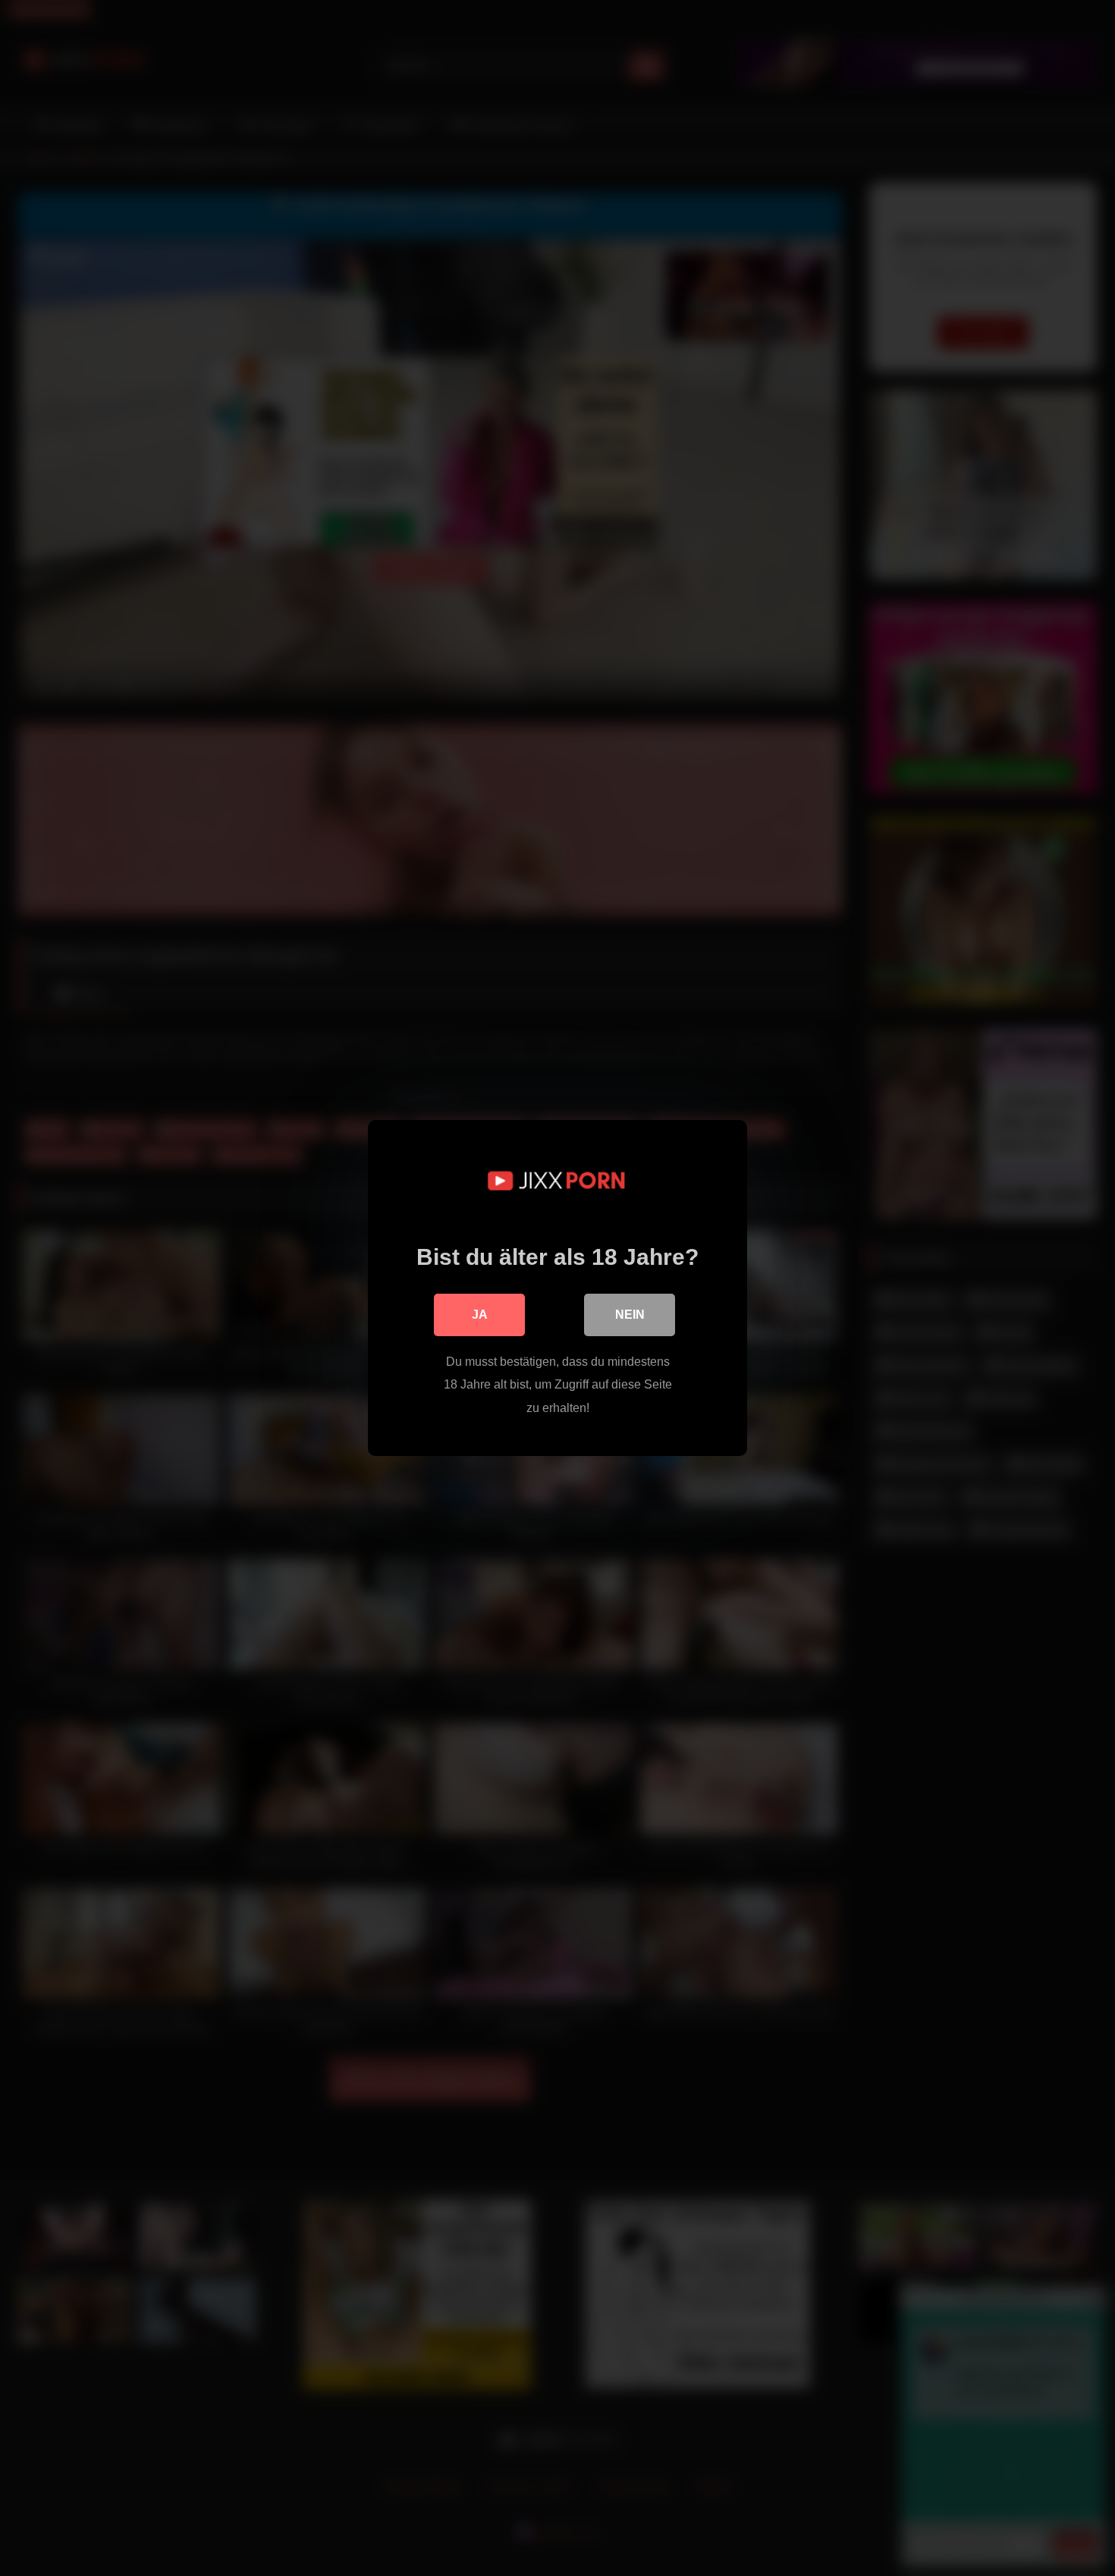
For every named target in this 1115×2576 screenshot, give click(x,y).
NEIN (630, 1315)
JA (480, 1315)
